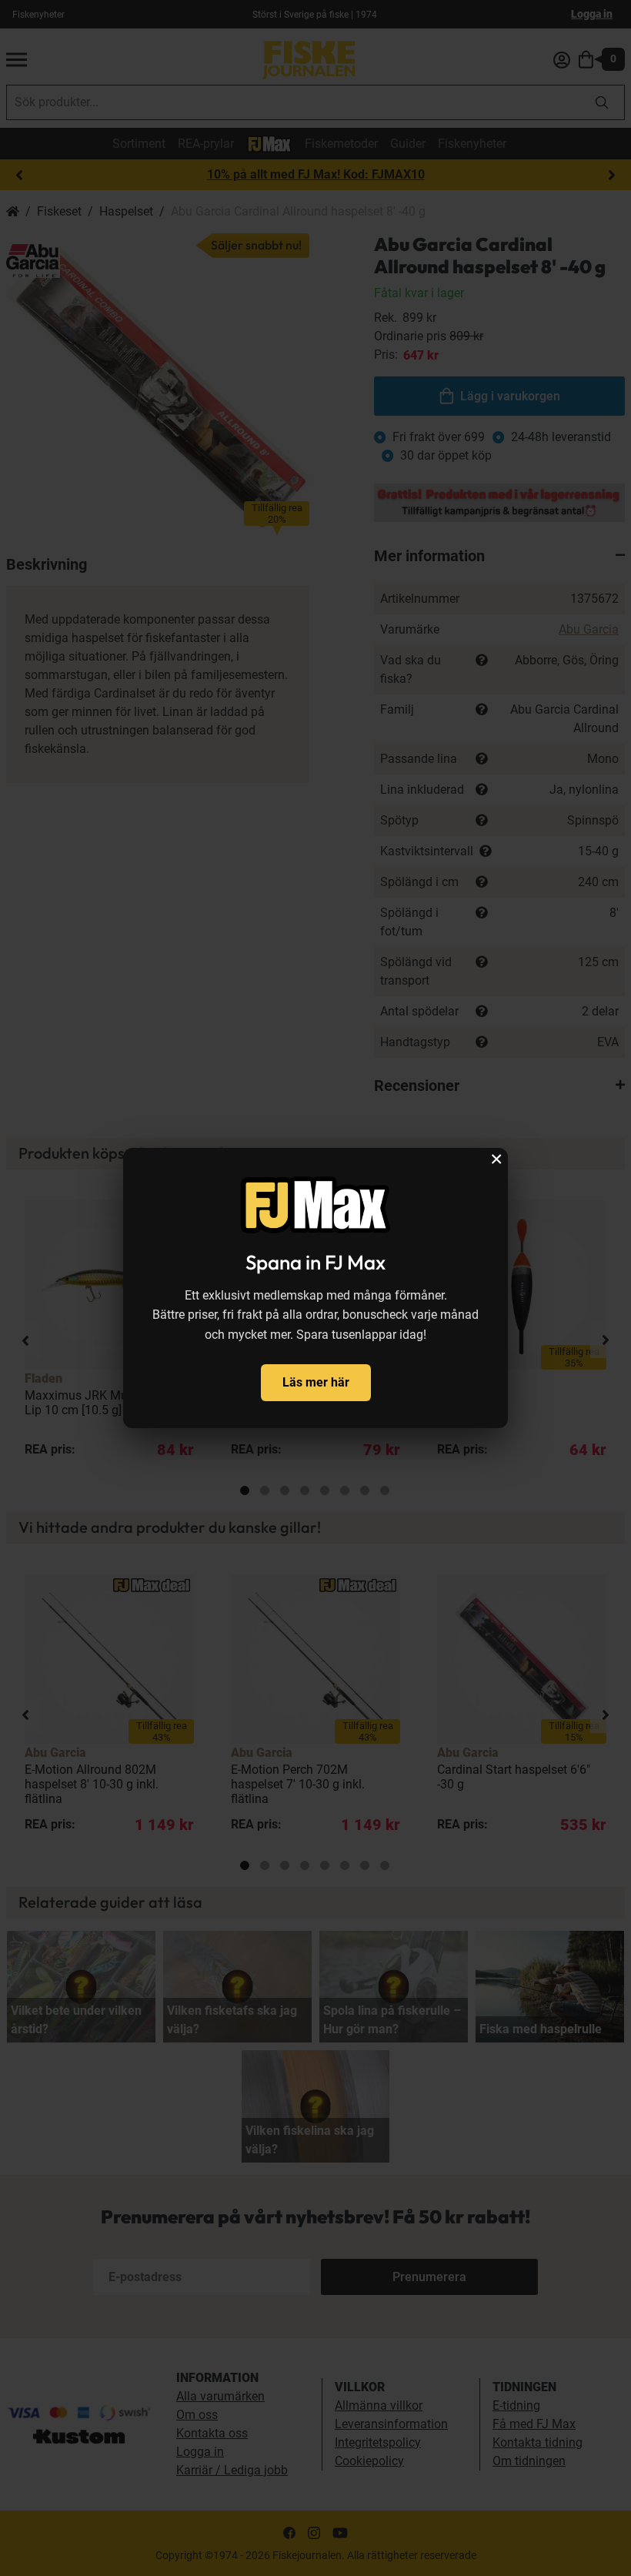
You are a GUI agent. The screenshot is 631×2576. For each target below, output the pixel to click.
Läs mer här (316, 1382)
